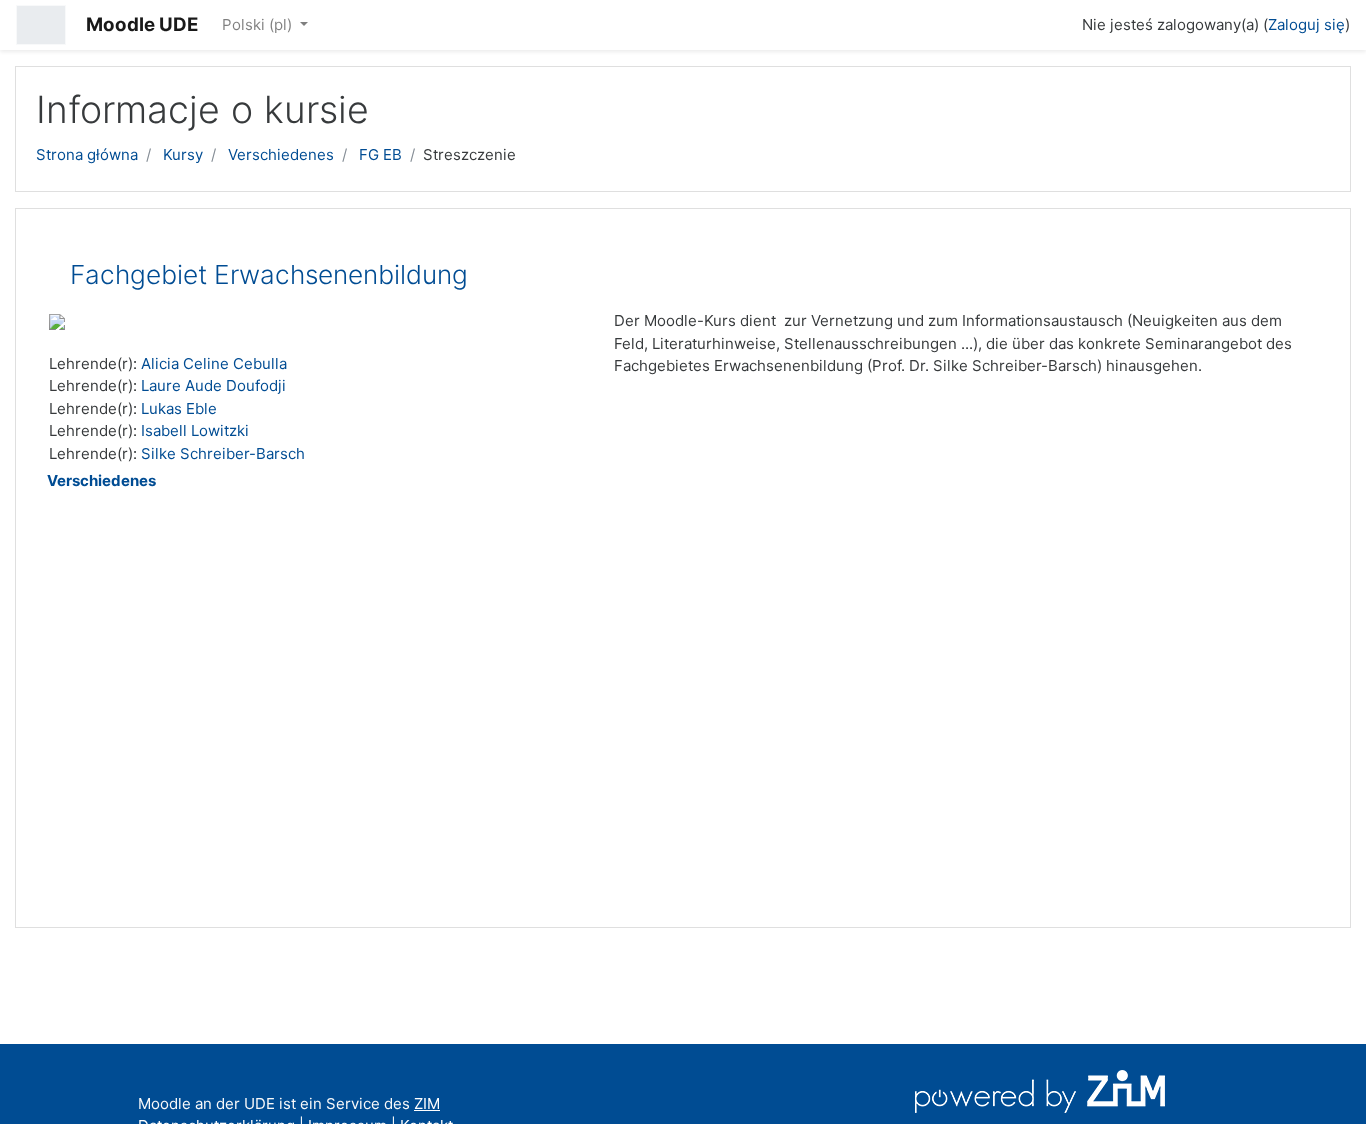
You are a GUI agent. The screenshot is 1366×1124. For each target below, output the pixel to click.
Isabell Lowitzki (195, 430)
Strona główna (87, 154)
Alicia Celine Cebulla (214, 363)
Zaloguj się (1306, 24)
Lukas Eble (179, 408)
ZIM (427, 1103)
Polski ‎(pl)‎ (259, 24)
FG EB (380, 154)
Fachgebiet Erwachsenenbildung (269, 274)
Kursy (183, 154)
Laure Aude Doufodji (213, 385)
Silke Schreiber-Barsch (223, 453)
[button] (1058, 22)
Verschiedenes (281, 154)
